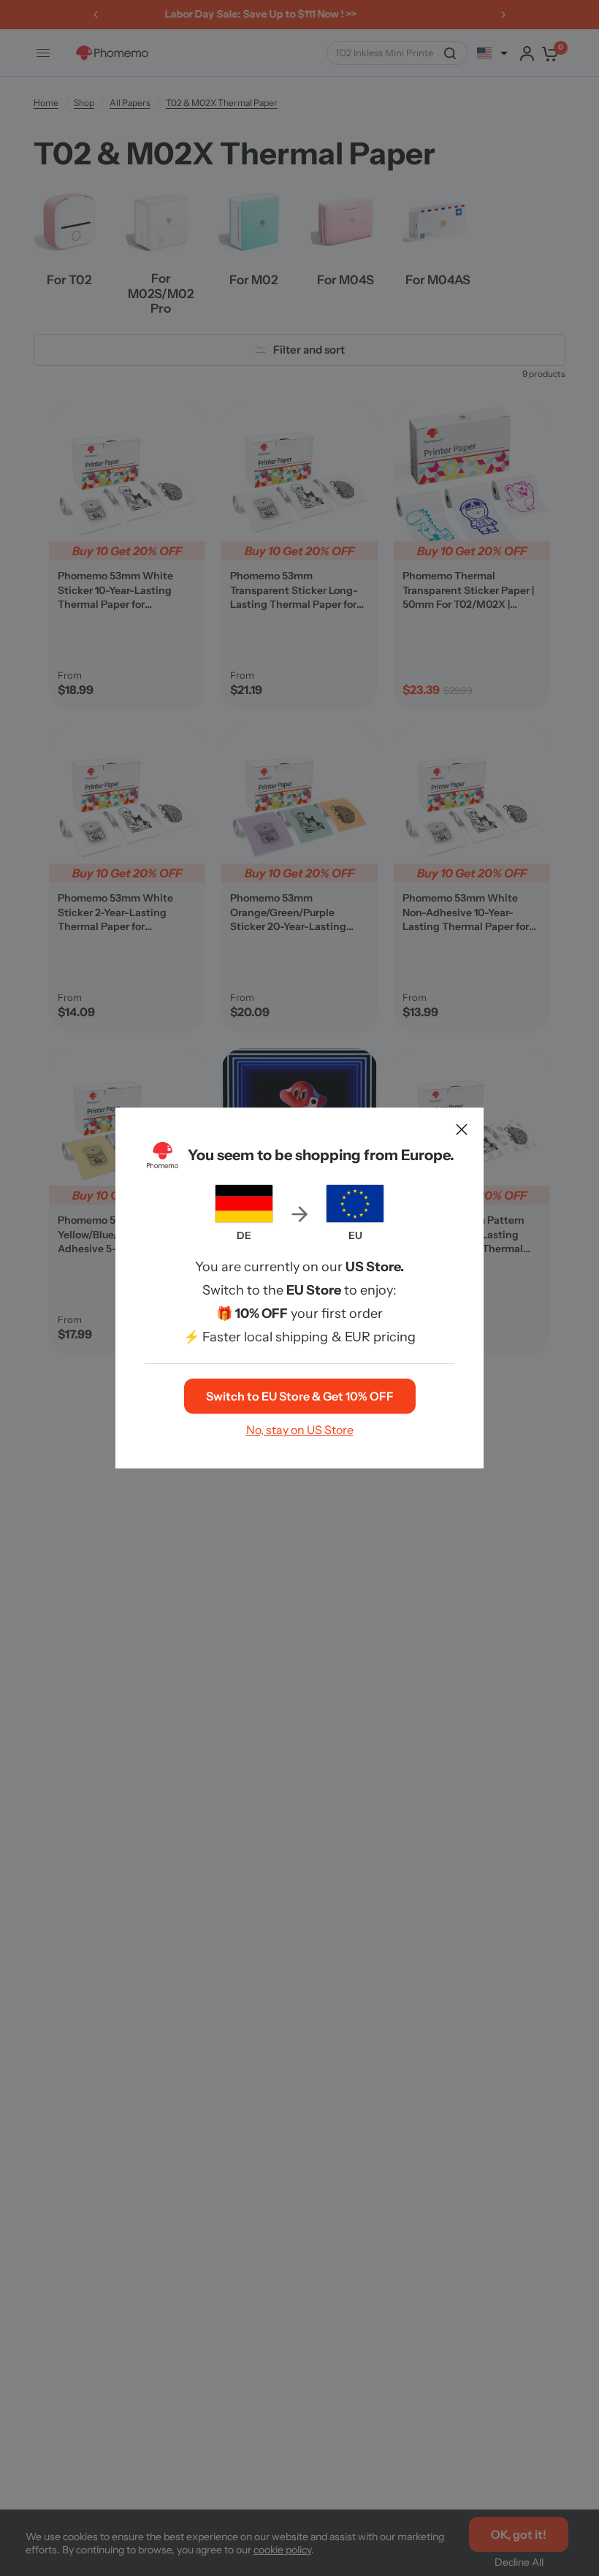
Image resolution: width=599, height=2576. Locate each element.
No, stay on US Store (300, 1430)
